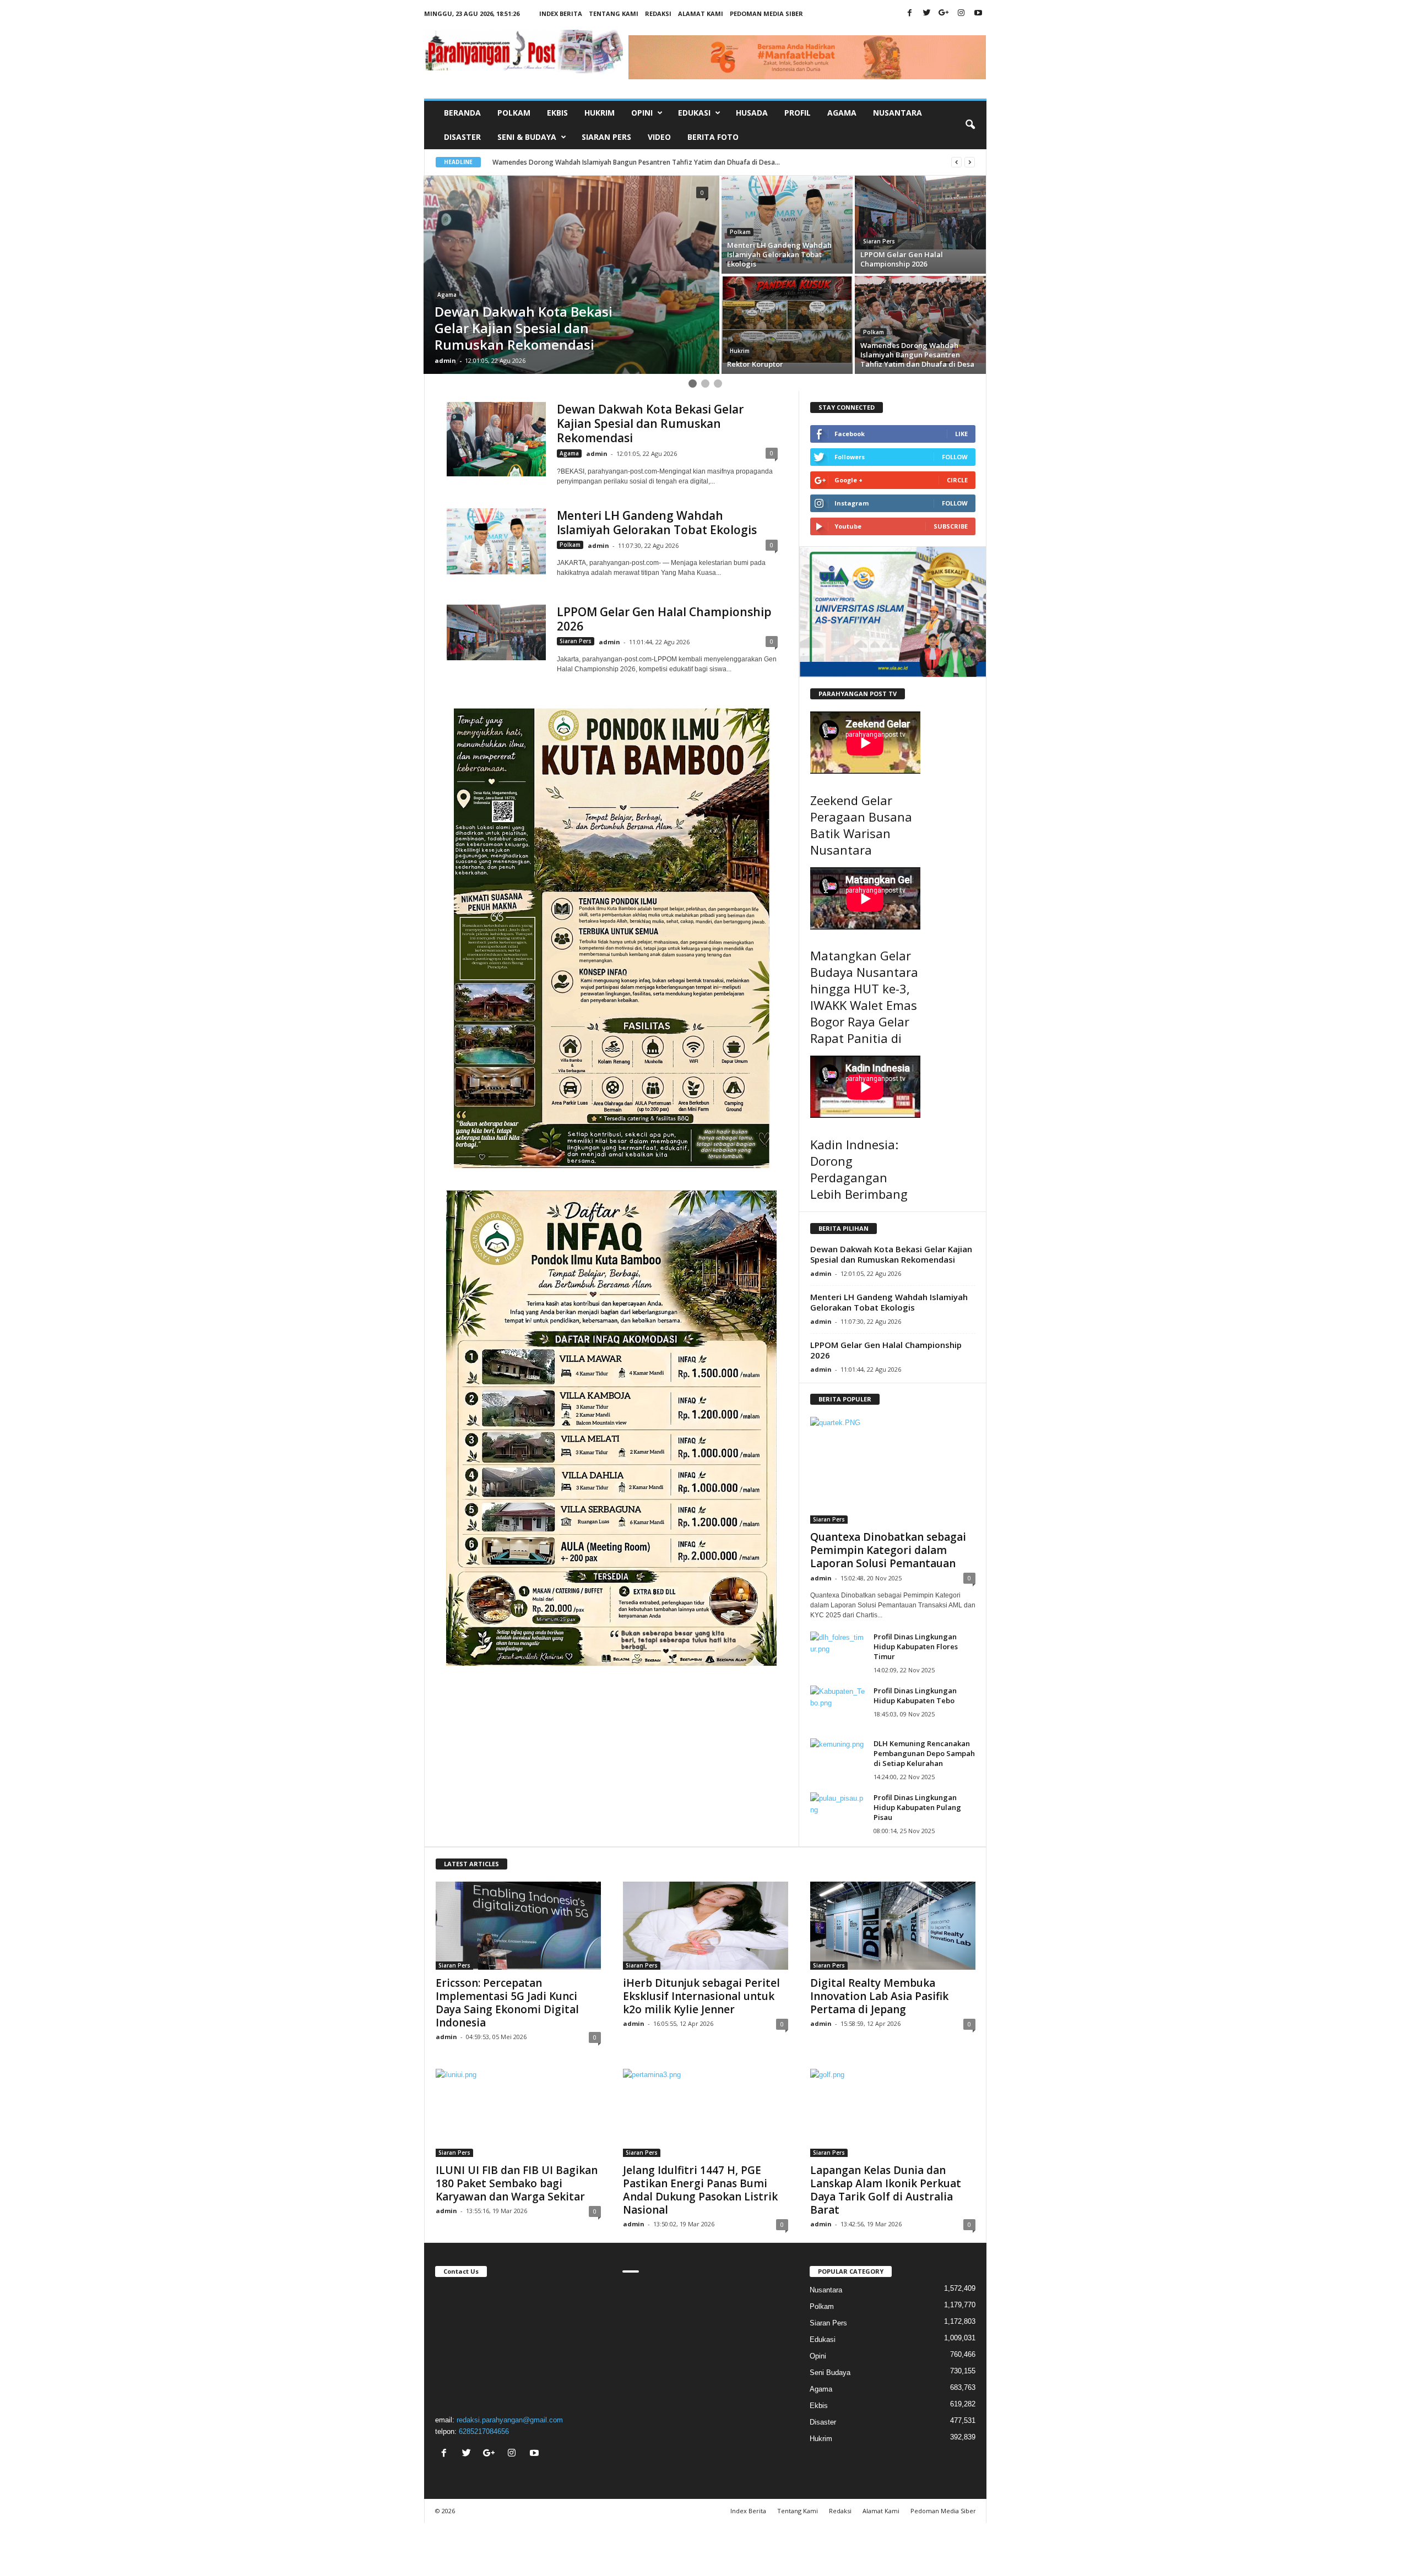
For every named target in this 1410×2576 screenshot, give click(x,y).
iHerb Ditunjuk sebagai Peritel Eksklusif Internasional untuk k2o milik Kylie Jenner (701, 1996)
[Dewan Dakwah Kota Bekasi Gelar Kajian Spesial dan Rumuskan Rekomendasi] (496, 439)
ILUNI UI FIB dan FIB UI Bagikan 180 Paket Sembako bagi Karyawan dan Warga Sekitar (517, 2183)
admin (445, 360)
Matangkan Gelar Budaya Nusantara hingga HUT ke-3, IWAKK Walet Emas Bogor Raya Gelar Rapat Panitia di (864, 997)
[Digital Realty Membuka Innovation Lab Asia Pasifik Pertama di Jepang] (893, 1926)
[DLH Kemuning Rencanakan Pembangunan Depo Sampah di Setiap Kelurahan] (838, 1759)
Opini (818, 2356)
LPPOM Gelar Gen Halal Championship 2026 (664, 619)
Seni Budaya (830, 2373)
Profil (798, 113)
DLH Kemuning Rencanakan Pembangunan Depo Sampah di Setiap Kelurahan (924, 1753)
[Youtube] (978, 13)
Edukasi (823, 2339)
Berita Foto (713, 137)
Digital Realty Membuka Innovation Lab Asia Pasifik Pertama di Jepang (879, 1996)
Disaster (462, 137)
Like (961, 434)
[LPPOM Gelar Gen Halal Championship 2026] (496, 632)
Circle (957, 480)
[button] (970, 125)
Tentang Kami (614, 13)
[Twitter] (927, 13)
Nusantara (897, 113)
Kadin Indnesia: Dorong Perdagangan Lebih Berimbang (859, 1169)
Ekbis (557, 113)
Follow (955, 457)
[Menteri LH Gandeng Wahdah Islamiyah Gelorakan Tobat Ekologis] (496, 541)
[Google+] (944, 13)
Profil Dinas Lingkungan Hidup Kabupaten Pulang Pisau (917, 1807)
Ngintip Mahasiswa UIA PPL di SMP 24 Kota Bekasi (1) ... (578, 162)
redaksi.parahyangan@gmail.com (510, 2420)
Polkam (514, 113)
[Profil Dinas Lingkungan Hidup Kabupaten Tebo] (838, 1706)
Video (659, 137)
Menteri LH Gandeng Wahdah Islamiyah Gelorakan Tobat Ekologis (657, 523)
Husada (752, 113)
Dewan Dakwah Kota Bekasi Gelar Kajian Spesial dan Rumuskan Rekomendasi (650, 423)
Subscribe (951, 526)
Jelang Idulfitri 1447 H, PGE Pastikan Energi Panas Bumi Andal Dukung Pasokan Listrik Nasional (700, 2190)
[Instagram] (961, 13)
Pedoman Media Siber (766, 13)
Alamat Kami (701, 13)
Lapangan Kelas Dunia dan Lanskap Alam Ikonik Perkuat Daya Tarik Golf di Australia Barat (886, 2190)
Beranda (462, 113)
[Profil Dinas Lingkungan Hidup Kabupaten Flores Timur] (838, 1652)
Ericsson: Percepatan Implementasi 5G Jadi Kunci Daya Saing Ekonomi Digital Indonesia (507, 2003)
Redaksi (658, 13)
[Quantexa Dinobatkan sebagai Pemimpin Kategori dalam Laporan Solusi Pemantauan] (893, 1470)
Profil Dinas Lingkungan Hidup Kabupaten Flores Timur (916, 1646)
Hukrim (600, 113)
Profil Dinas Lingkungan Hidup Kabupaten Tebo (915, 1695)
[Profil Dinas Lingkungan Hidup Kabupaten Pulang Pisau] (838, 1813)
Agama (842, 113)
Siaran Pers (606, 137)
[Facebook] (910, 13)
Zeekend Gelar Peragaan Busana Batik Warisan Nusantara (861, 825)
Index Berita (561, 13)
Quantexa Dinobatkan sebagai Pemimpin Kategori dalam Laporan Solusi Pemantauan (888, 1550)
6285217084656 (484, 2431)
